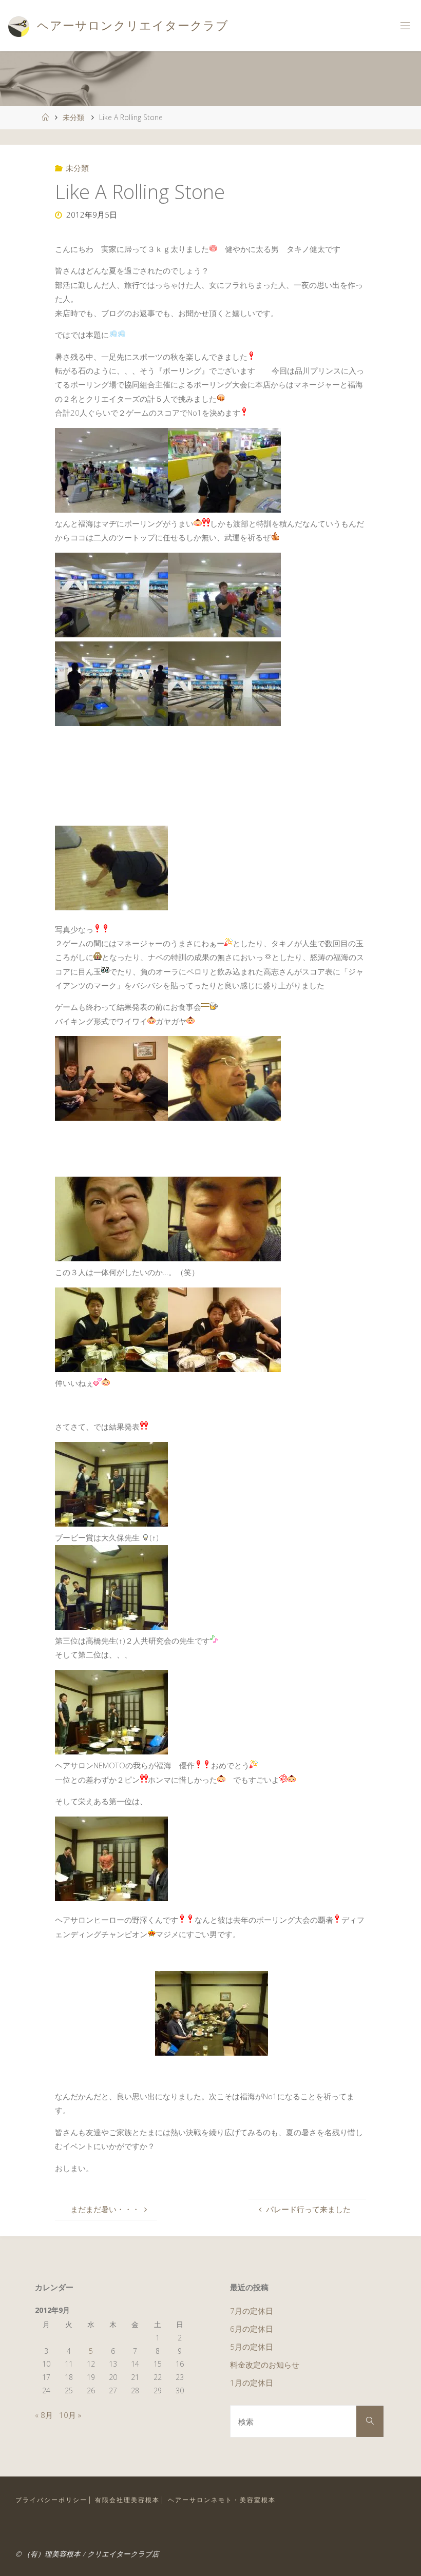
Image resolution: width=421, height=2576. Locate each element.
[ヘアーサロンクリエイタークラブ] (18, 26)
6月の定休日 (252, 2329)
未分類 (73, 117)
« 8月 (44, 2415)
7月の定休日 (252, 2311)
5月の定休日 (252, 2347)
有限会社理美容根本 (127, 2500)
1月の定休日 (252, 2383)
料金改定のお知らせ (265, 2365)
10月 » (70, 2415)
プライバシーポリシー (51, 2500)
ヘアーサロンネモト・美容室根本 (222, 2500)
